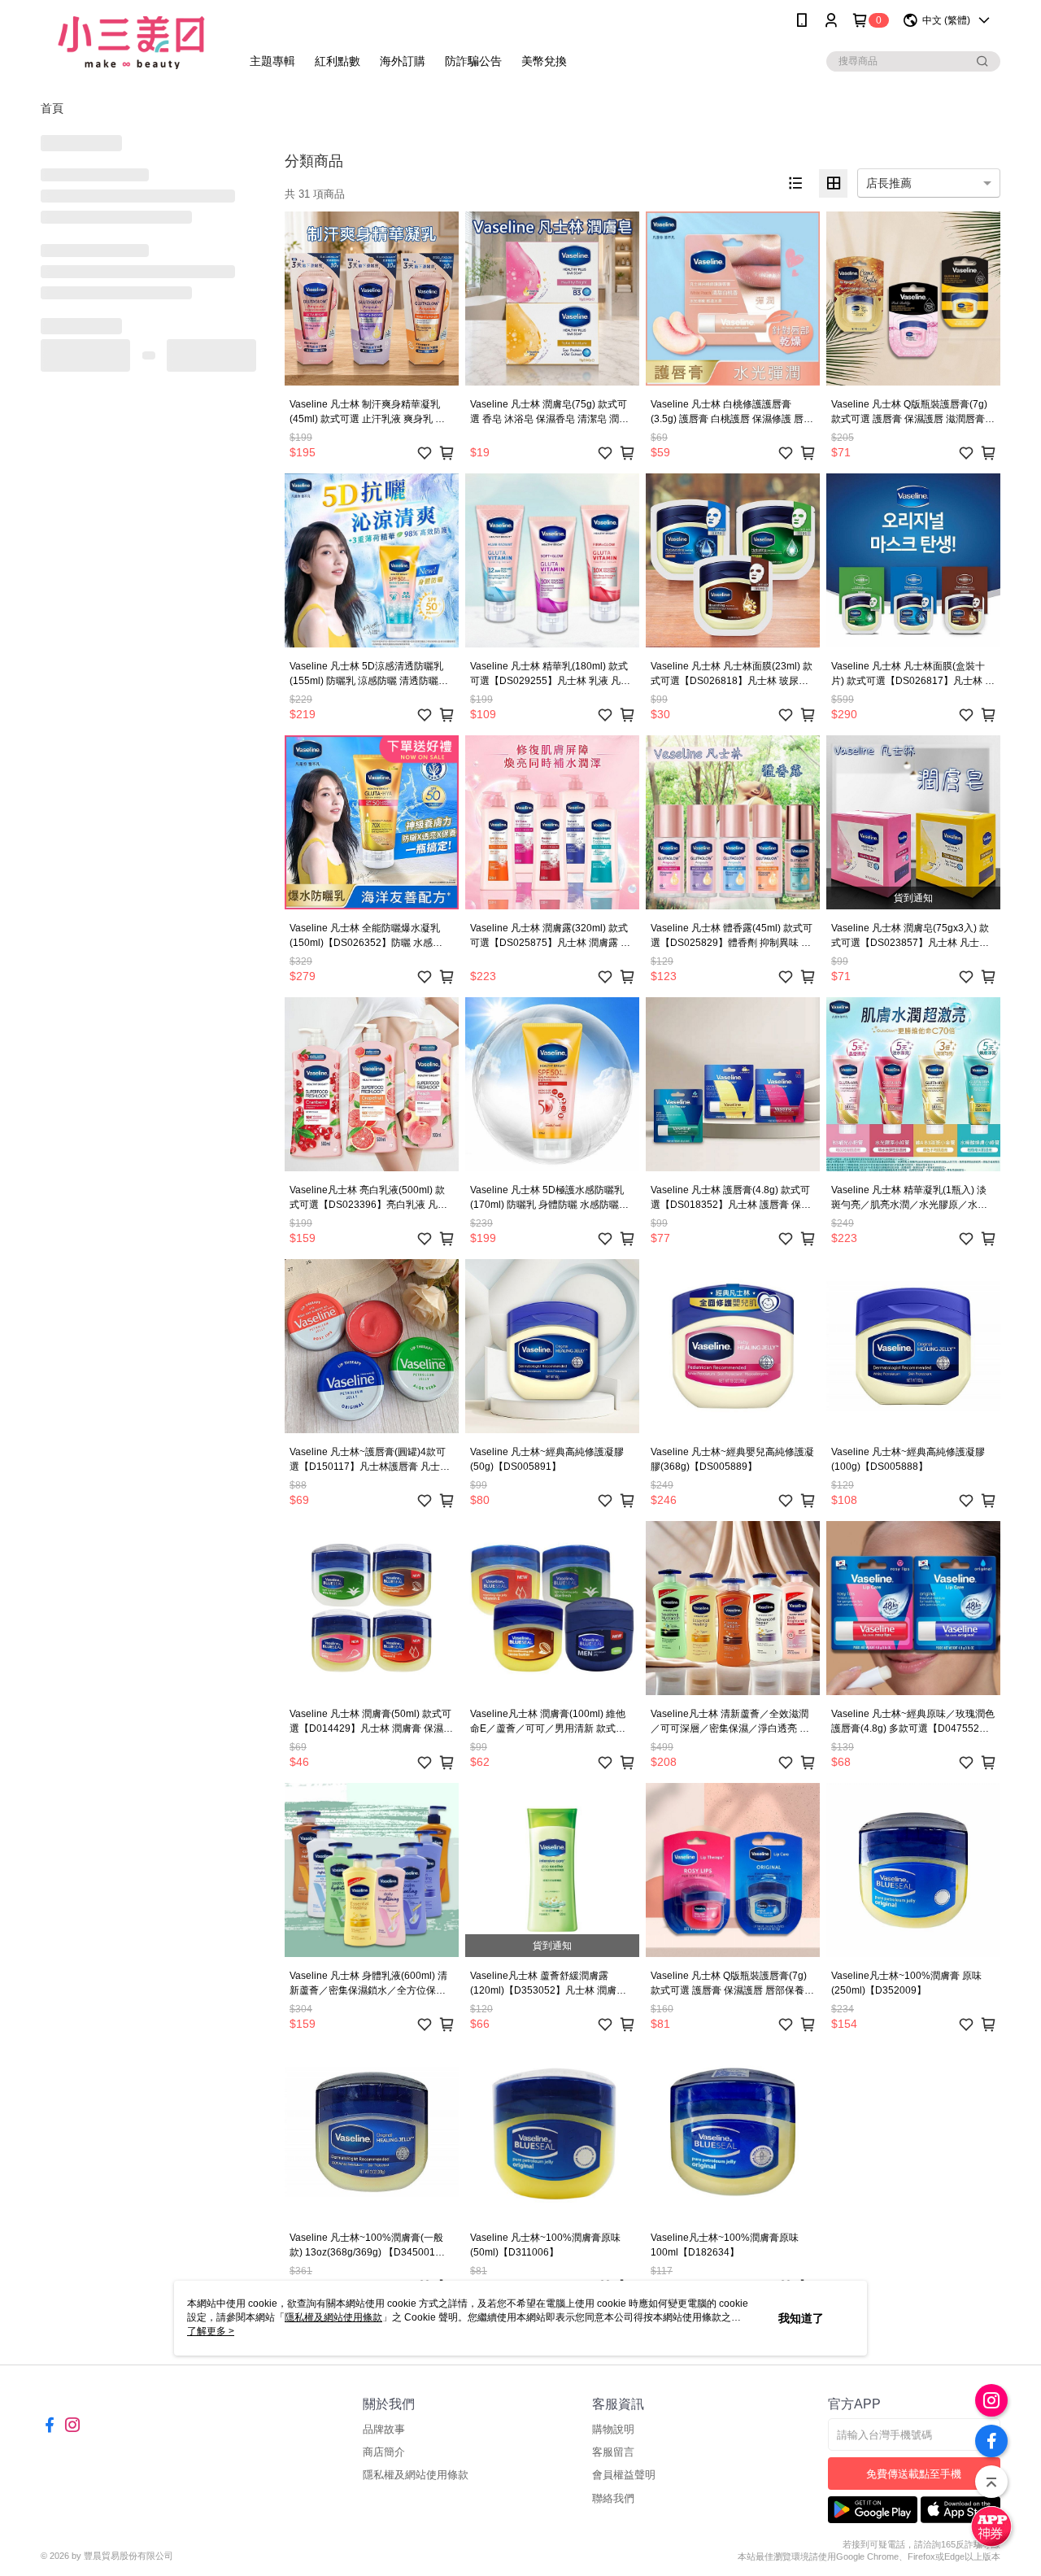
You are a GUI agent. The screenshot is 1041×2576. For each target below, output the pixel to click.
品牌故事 (384, 2429)
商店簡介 (384, 2452)
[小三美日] (131, 43)
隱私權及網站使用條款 (416, 2475)
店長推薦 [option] (889, 183)
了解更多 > (211, 2331)
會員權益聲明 (624, 2475)
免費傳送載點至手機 (914, 2474)
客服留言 (613, 2452)
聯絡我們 (613, 2498)
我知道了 (801, 2318)
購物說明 (613, 2429)
